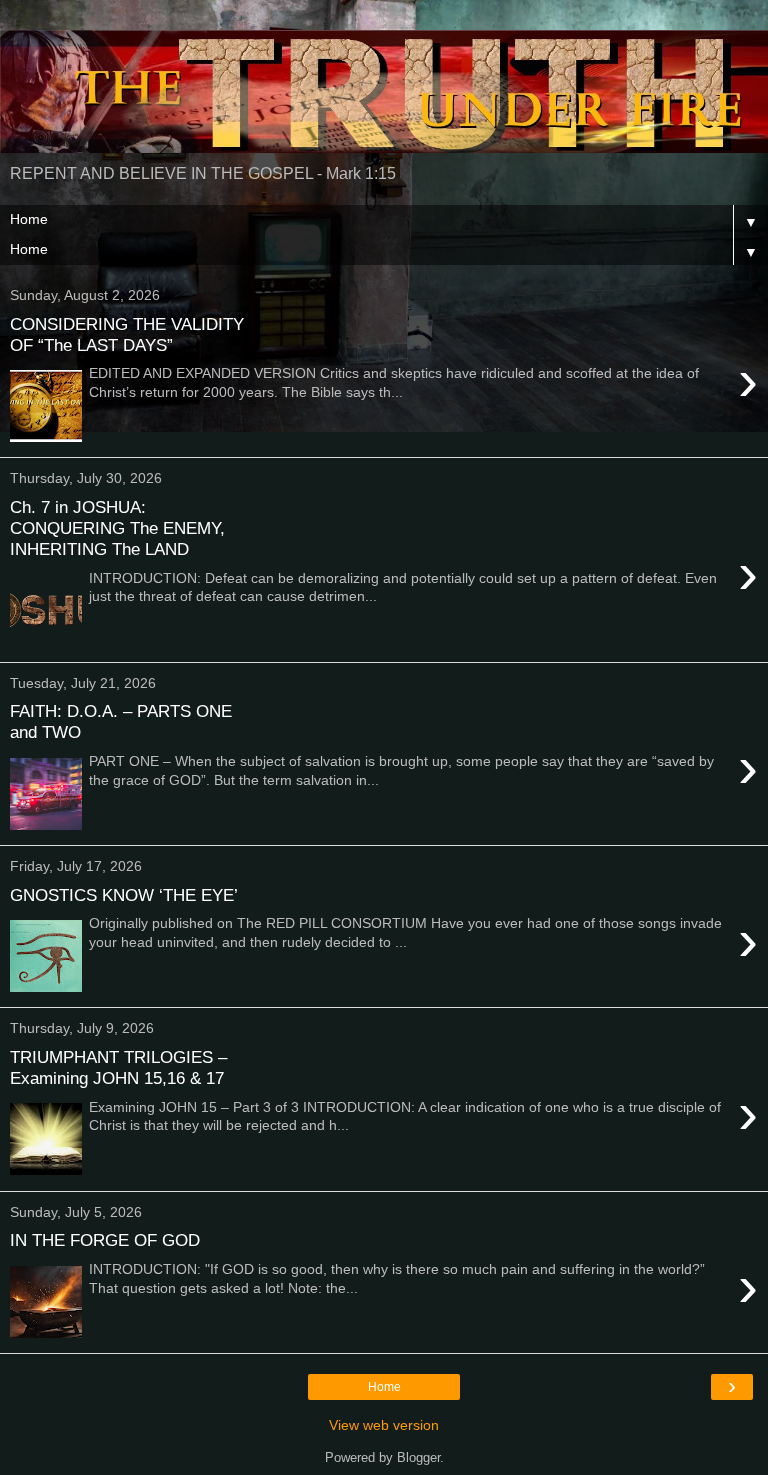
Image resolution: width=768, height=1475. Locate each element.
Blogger (418, 1457)
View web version (384, 1425)
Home (384, 1387)
